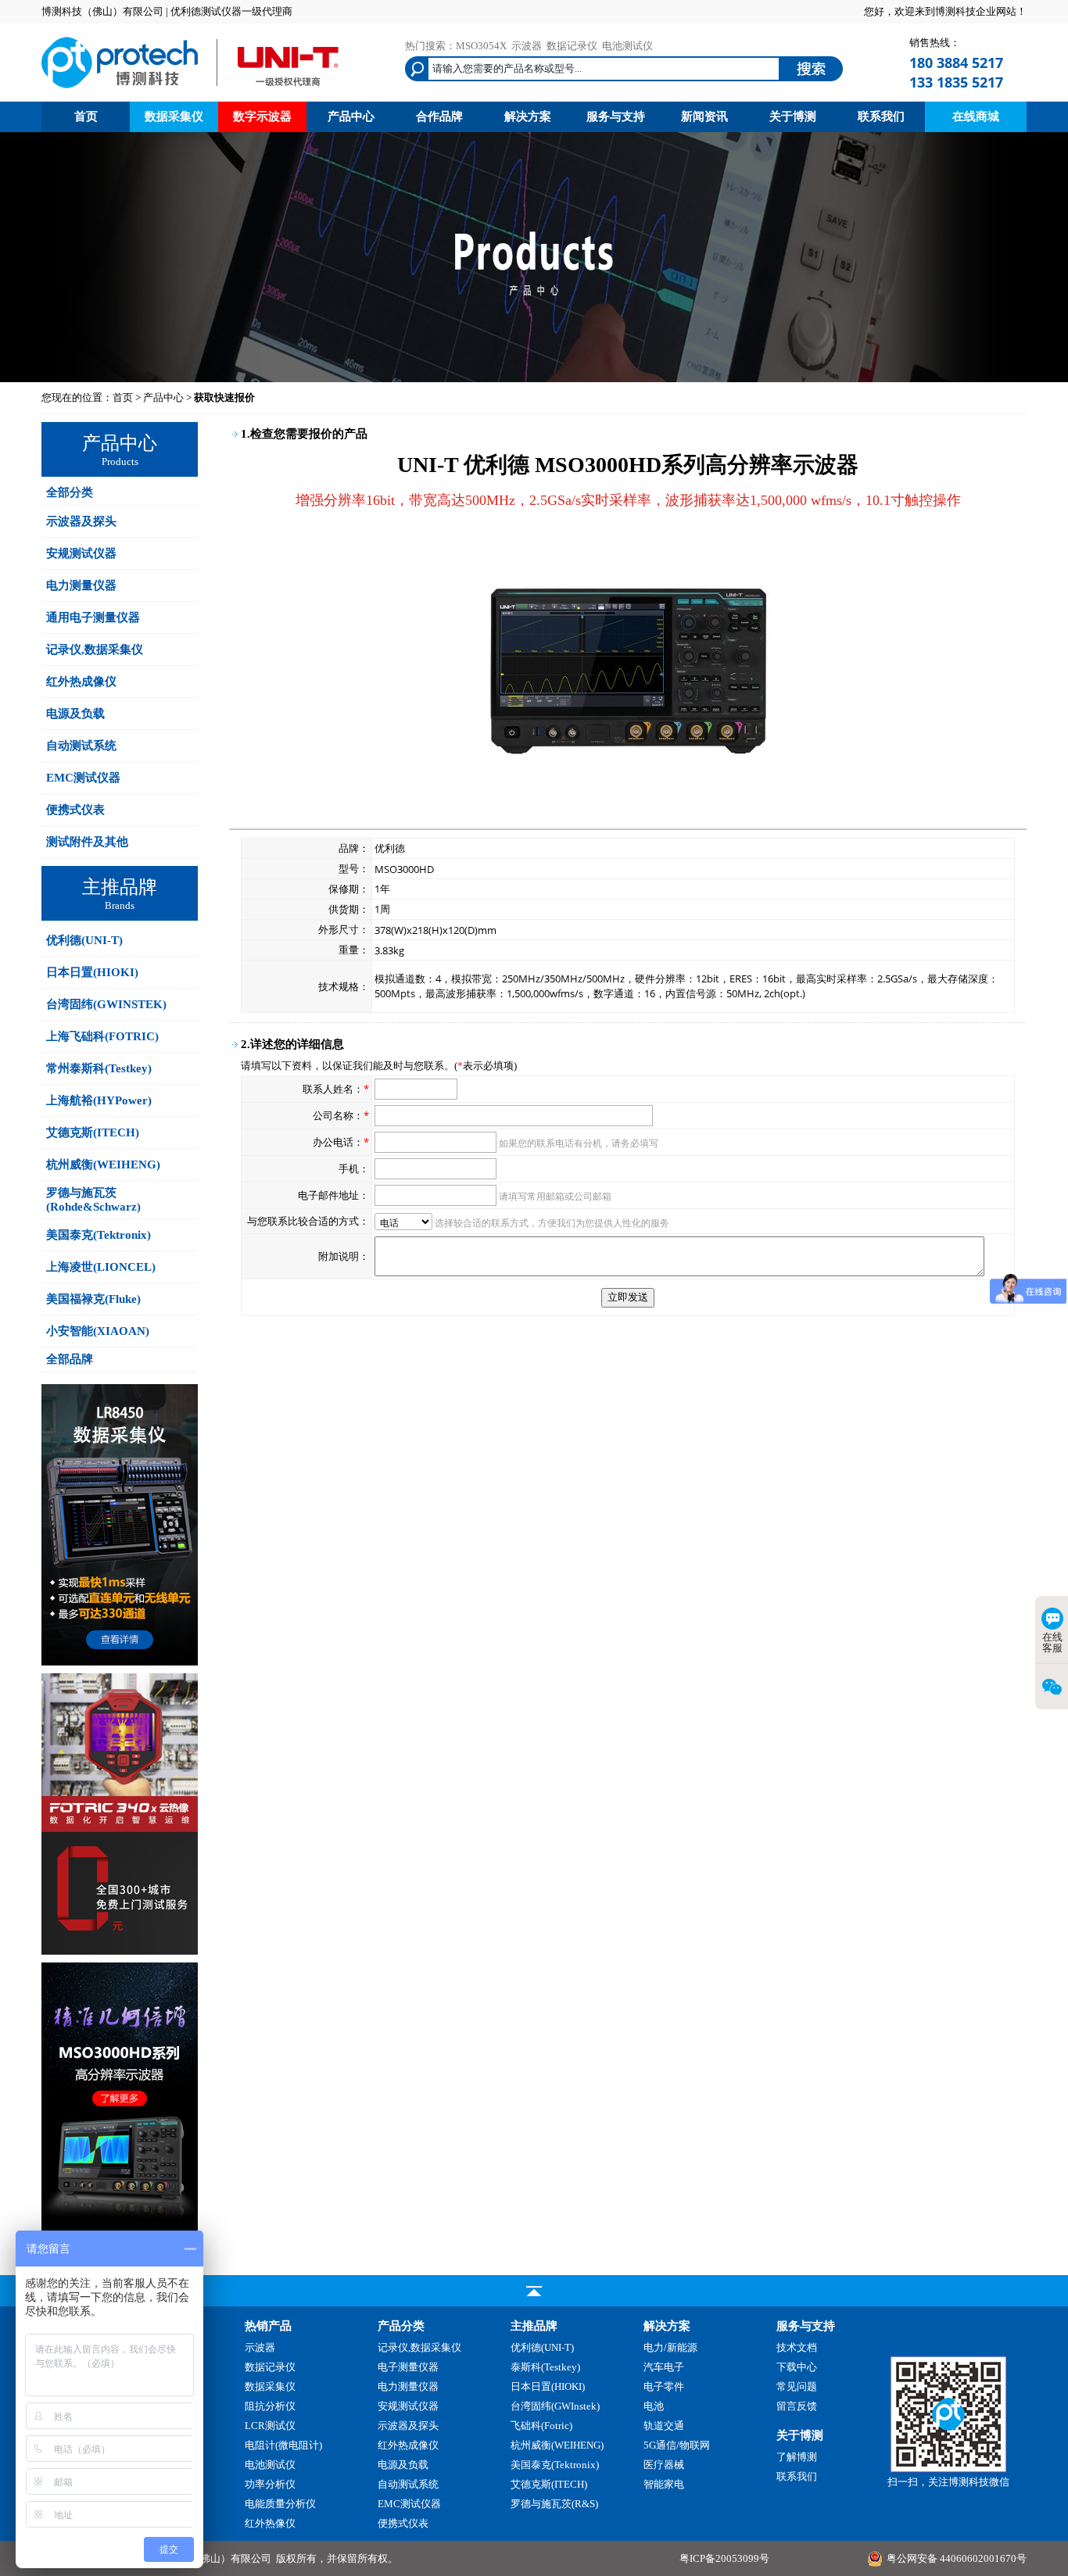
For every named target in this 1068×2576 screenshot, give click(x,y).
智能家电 (664, 2484)
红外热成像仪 (81, 682)
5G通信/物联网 (677, 2445)
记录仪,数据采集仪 (95, 649)
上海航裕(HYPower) (99, 1100)
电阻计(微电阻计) (283, 2445)
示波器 (527, 46)
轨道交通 (664, 2426)
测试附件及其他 (87, 842)
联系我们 (881, 116)
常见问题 (797, 2386)
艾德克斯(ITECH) (93, 1132)
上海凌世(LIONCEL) (101, 1267)
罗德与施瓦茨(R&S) (554, 2504)
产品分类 (401, 2326)
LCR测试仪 (270, 2426)
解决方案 (528, 116)
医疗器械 (664, 2465)
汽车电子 (664, 2367)
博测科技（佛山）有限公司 (210, 2558)
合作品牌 (439, 116)
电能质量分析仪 (280, 2504)
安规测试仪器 (81, 553)
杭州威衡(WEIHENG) (103, 1165)
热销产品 (268, 2326)
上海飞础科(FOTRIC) (102, 1036)
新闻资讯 (704, 116)
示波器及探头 (81, 521)
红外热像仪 (270, 2523)
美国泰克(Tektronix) (99, 1235)
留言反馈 (797, 2406)
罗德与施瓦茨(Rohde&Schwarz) (93, 1200)
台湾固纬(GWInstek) (555, 2406)
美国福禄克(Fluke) (93, 1299)
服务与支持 (616, 116)
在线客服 (1052, 1642)
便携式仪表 (75, 810)
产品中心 (351, 116)
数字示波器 (262, 116)
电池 (654, 2406)
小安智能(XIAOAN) (98, 1331)
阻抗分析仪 (270, 2406)
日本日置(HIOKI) (92, 972)
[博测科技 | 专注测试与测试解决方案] (190, 90)
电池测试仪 (627, 46)
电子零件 (664, 2386)
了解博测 (797, 2457)
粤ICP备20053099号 (724, 2558)
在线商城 (976, 116)
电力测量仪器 (81, 585)
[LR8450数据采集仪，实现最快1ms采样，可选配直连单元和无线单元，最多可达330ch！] (120, 1662)
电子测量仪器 (408, 2367)
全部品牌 (70, 1359)
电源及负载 (75, 714)
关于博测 (793, 116)
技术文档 (797, 2347)
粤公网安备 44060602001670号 (957, 2558)
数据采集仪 (174, 116)
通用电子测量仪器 (93, 617)
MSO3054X (481, 46)
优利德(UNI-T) (84, 940)
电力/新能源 (670, 2347)
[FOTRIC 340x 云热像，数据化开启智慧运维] (120, 1951)
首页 (86, 116)
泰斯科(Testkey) (545, 2367)
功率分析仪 (270, 2484)
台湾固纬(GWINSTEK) (106, 1004)
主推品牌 (534, 2326)
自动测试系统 (81, 746)
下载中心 (797, 2367)
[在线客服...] (948, 2469)
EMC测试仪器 (83, 778)
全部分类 (70, 492)
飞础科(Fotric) (541, 2426)
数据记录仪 (572, 46)
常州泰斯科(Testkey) (99, 1068)
